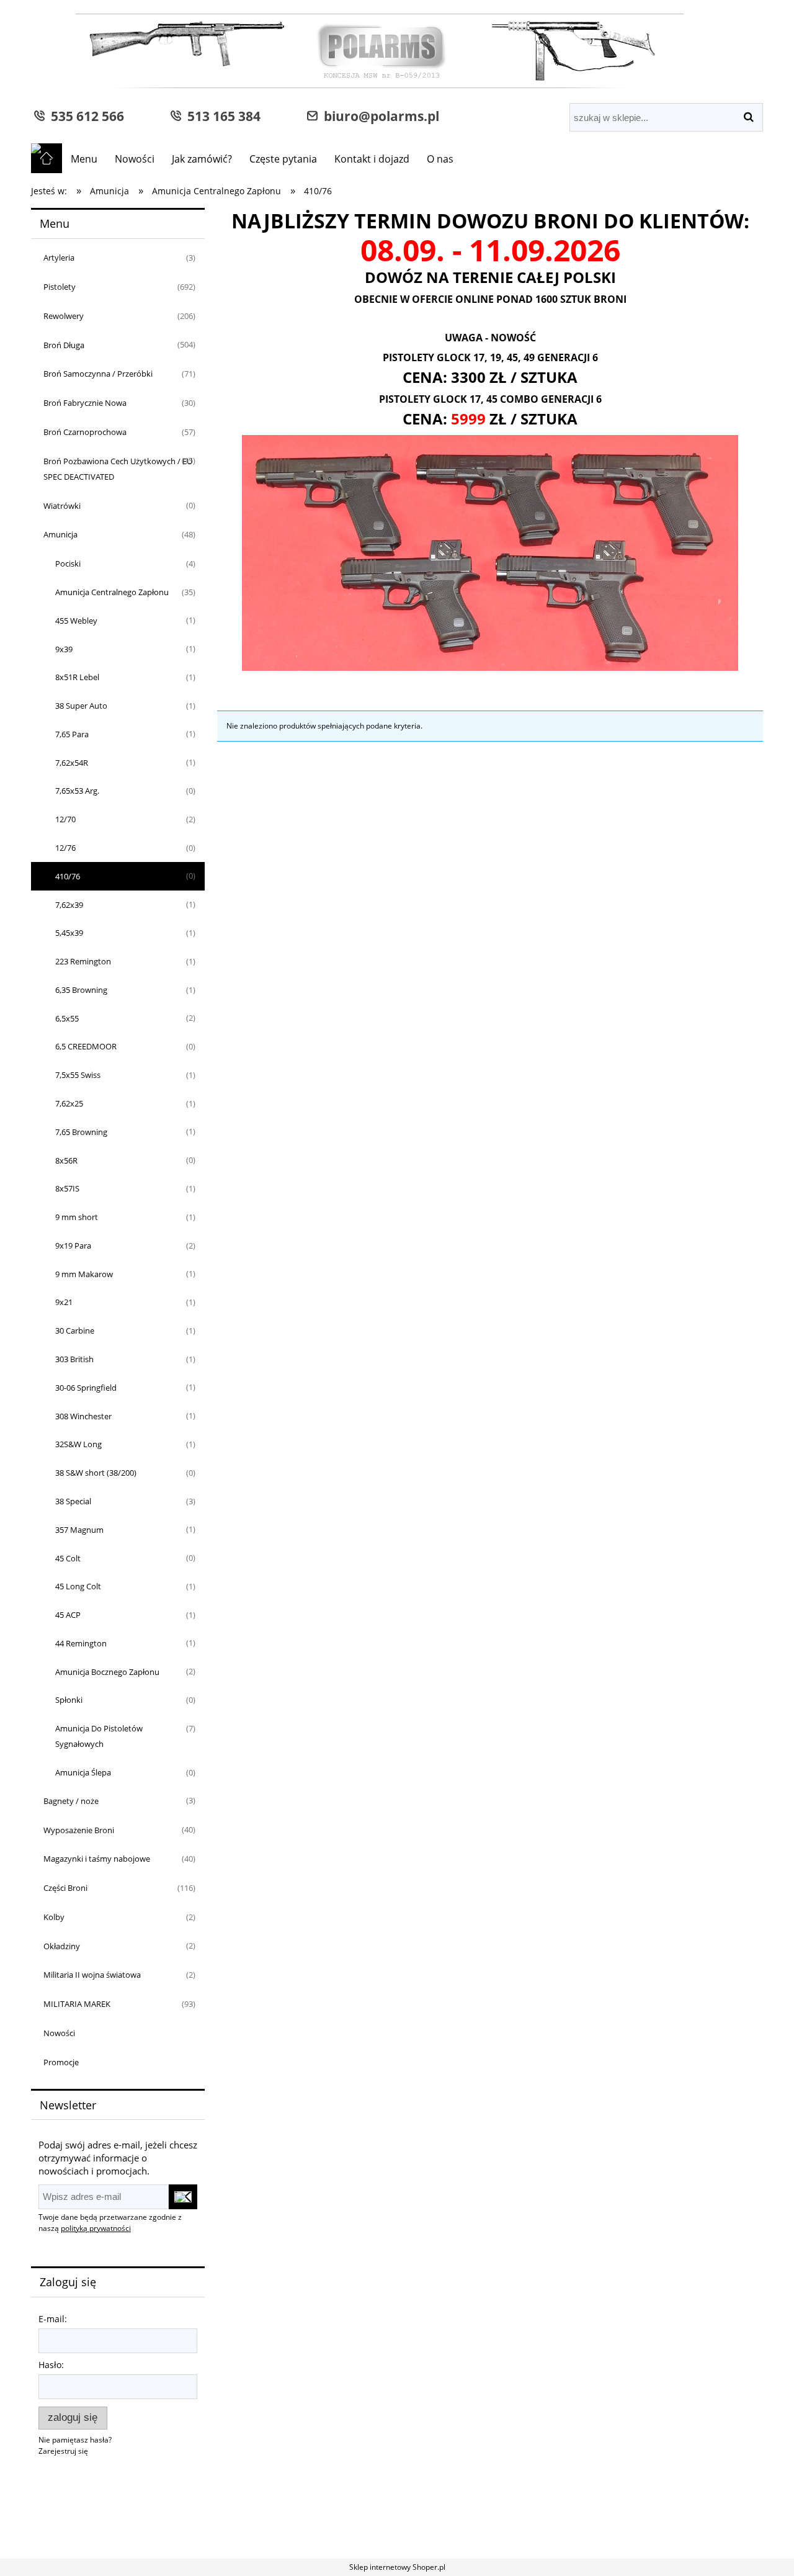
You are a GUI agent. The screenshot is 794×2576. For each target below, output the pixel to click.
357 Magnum (79, 1530)
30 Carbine (75, 1331)
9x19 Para (73, 1245)
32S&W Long (78, 1444)
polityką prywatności (96, 2228)
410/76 (68, 876)
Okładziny (62, 1946)
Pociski (68, 563)
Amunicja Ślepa (83, 1772)
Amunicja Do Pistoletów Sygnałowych (99, 1736)
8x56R (66, 1160)
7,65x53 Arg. (77, 791)
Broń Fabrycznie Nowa (85, 403)
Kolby (54, 1917)
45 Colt (68, 1558)
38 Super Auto (81, 706)
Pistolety (60, 287)
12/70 (65, 819)
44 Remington (81, 1643)
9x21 (64, 1302)
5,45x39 (69, 933)
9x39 (64, 649)
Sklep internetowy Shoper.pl (397, 2567)
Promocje (61, 2062)
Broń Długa (64, 345)
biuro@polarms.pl (378, 116)
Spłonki (69, 1700)
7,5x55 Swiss (78, 1075)
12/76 (65, 848)
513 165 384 (221, 116)
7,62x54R (72, 763)
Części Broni (65, 1888)
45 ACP (68, 1615)
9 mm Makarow (84, 1274)
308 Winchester (83, 1416)
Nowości (59, 2033)
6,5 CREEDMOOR (86, 1046)
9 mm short (77, 1217)
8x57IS (67, 1188)
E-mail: (53, 2319)
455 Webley (76, 621)
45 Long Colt (78, 1586)
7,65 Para (72, 734)
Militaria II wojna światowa (92, 1975)
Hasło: (51, 2365)
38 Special (73, 1501)
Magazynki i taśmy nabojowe (97, 1859)
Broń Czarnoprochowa (85, 432)
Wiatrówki (62, 506)
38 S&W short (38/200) (96, 1473)
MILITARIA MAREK (77, 2004)
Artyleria (59, 258)
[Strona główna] (357, 52)
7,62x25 (69, 1103)
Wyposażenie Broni (79, 1830)
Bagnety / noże (71, 1801)
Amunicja (60, 534)
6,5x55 (67, 1018)
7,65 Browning (81, 1132)
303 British (74, 1359)
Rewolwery (64, 316)
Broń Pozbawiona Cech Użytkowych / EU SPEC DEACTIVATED (118, 469)
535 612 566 (84, 116)
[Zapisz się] (183, 2197)
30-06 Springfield (86, 1388)
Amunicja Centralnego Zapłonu (112, 592)
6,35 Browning (81, 990)
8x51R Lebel (77, 677)
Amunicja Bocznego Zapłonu (107, 1672)
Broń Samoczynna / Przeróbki (98, 374)
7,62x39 (69, 905)
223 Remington (83, 961)
